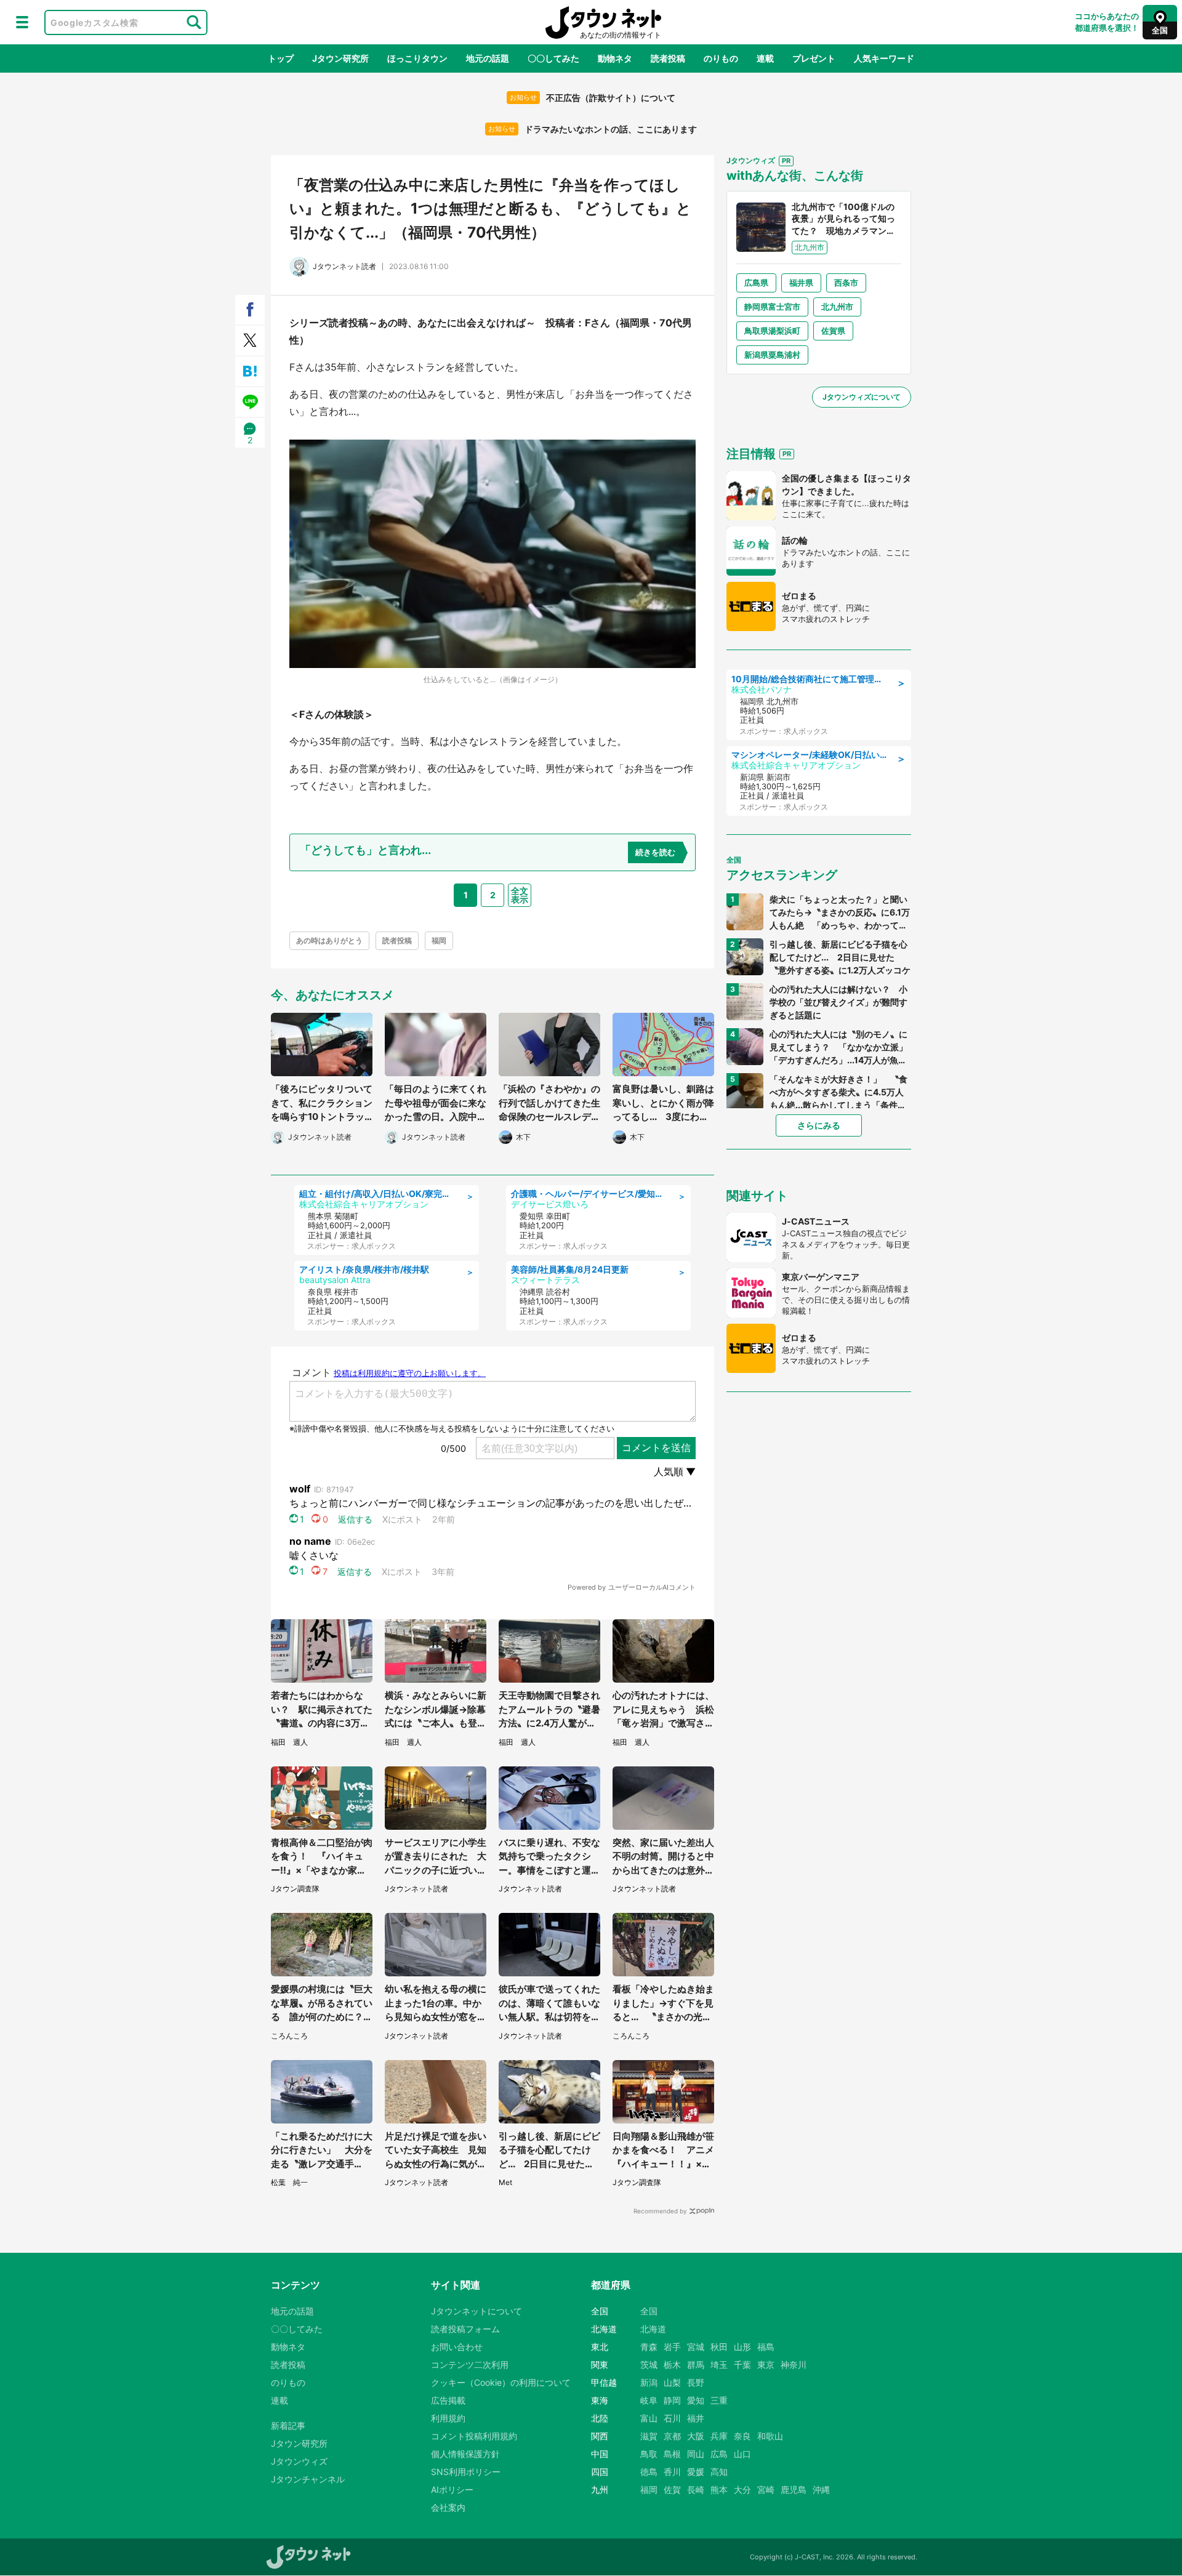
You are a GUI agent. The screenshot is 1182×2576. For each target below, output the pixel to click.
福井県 (801, 283)
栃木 (672, 2365)
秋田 (719, 2347)
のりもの (721, 58)
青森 (649, 2347)
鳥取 (649, 2454)
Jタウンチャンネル (308, 2479)
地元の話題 (488, 58)
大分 (742, 2489)
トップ (281, 58)
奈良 (742, 2436)
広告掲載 (448, 2400)
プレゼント (814, 58)
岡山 (696, 2454)
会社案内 (448, 2507)
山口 (742, 2454)
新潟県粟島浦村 (772, 355)
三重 (719, 2400)
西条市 (846, 283)
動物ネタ (615, 58)
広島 (719, 2454)
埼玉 (719, 2365)
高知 (719, 2472)
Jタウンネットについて (476, 2311)
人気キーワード (884, 58)
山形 (742, 2347)
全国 (649, 2311)
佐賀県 (833, 331)
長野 (696, 2382)
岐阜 (649, 2400)
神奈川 (794, 2365)
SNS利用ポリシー (466, 2472)
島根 (672, 2454)
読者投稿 (668, 58)
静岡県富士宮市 (772, 307)
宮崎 (766, 2489)
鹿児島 (794, 2489)
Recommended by (660, 2211)
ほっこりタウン (417, 58)
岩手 (672, 2347)
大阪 (696, 2436)
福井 (696, 2418)
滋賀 (649, 2436)
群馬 (696, 2365)
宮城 (696, 2347)
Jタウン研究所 (340, 58)
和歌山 (770, 2436)
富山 (649, 2418)
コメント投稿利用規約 (474, 2436)
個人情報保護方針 (465, 2454)
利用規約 (448, 2418)
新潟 (649, 2382)
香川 (672, 2472)
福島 (766, 2347)
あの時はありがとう (329, 940)
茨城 (649, 2365)
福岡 (439, 940)
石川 (672, 2418)
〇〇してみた (553, 58)
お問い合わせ (457, 2347)
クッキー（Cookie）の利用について (501, 2382)
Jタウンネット (603, 22)
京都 (672, 2436)
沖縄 (821, 2489)
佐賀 (672, 2489)
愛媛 (696, 2472)
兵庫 (719, 2436)
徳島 (649, 2472)
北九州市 (837, 307)
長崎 (696, 2489)
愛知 (696, 2400)
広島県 (756, 283)
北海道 (653, 2329)
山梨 (672, 2382)
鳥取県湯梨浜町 (772, 331)
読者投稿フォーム (465, 2329)
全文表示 (520, 895)
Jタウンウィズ (299, 2461)
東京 (766, 2365)
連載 (765, 58)
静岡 (672, 2400)
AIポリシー (452, 2489)
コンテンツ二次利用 (470, 2365)
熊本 (719, 2489)
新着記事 (288, 2425)
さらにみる (819, 1125)
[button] (22, 22)
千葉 (742, 2365)
